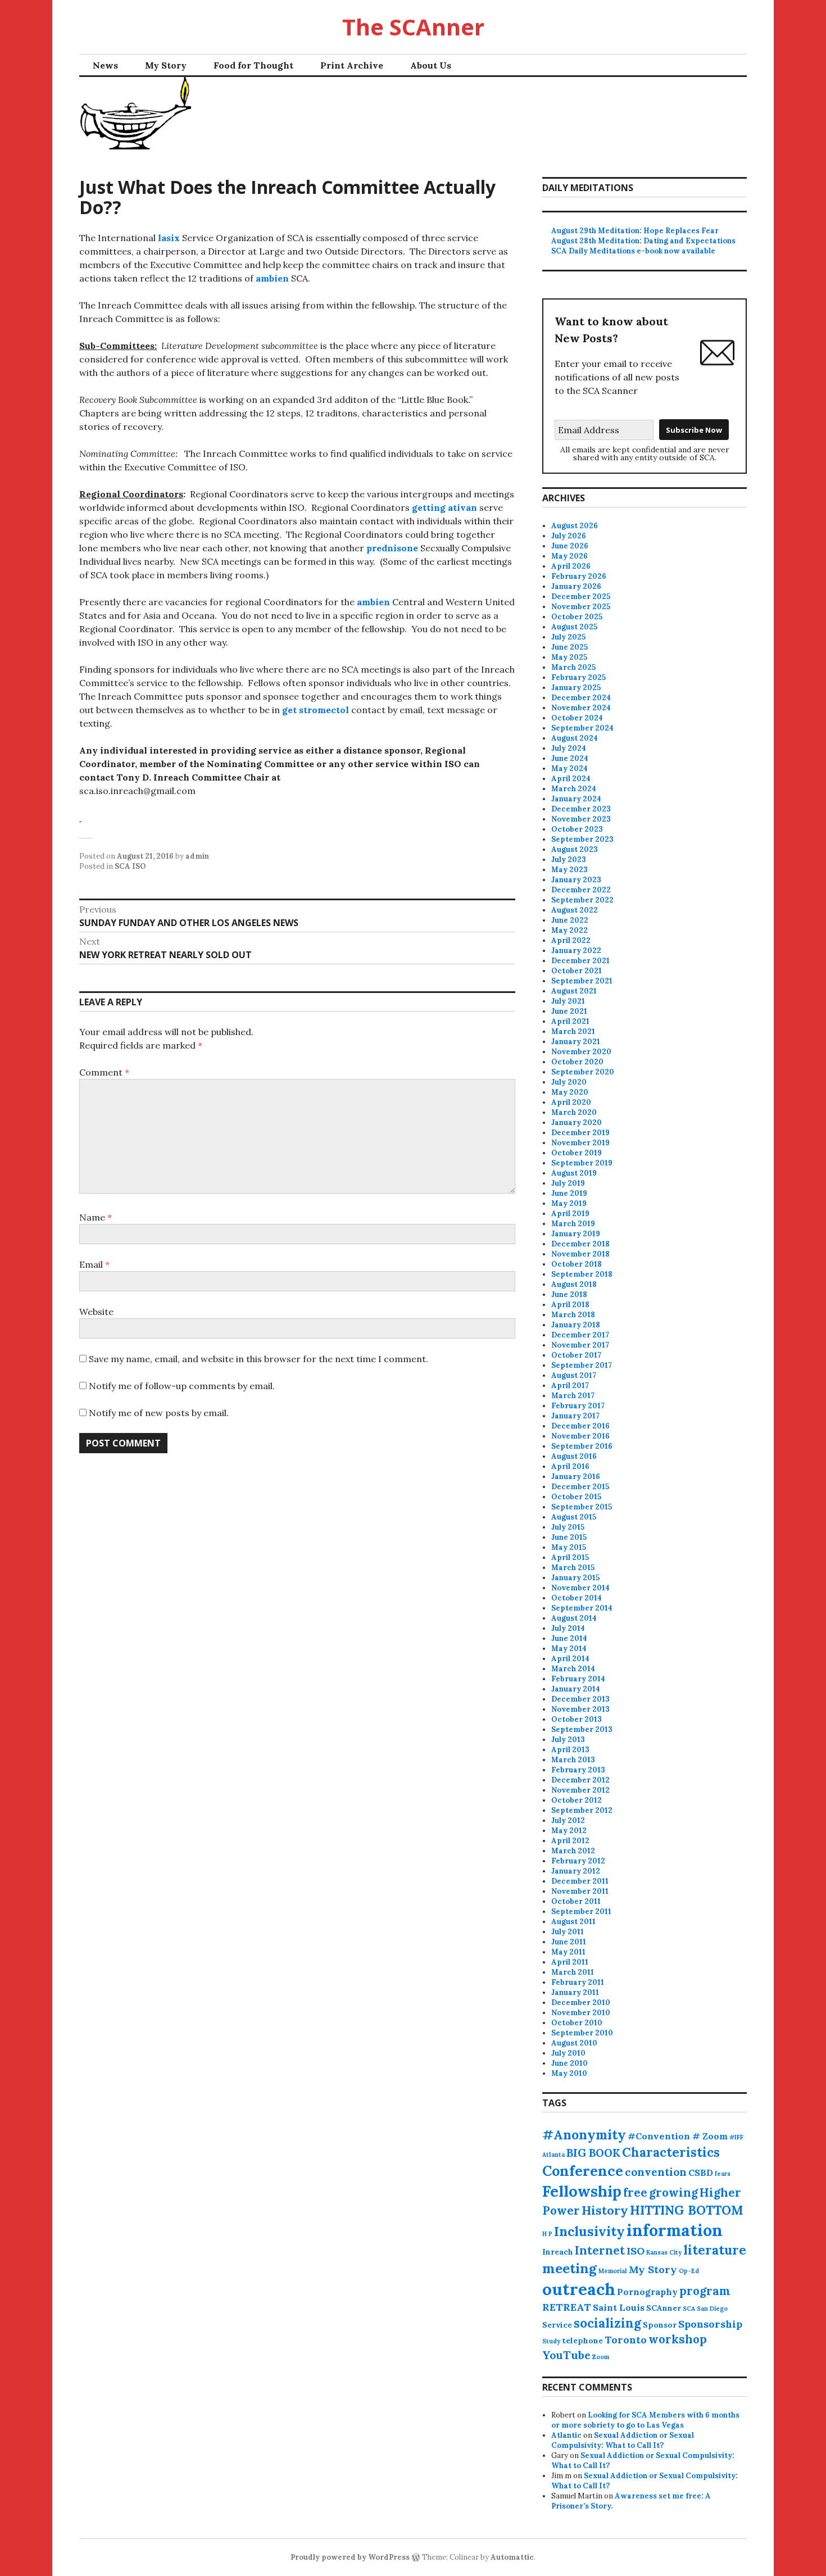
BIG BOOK (593, 2153)
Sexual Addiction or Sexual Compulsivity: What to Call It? (623, 2440)
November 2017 (580, 1345)
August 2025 (574, 627)
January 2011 (575, 1992)
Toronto (626, 2340)
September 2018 (582, 1274)
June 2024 (570, 758)
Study (551, 2341)
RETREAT (567, 2307)
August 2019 (574, 1173)
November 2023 (581, 819)
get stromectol (316, 710)
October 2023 (577, 829)
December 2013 (580, 1699)
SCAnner (664, 2308)
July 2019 (568, 1183)
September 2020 (583, 1072)
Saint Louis (619, 2307)
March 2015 (573, 1568)
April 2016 (570, 1466)
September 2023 (582, 839)
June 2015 (569, 1537)
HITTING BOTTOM (687, 2210)
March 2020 (574, 1112)
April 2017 (570, 1385)
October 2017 (576, 1355)
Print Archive (352, 65)
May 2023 (569, 870)
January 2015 (575, 1578)
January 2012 (576, 1871)
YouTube (566, 2355)
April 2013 (570, 1750)
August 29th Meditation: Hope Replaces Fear (635, 231)
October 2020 (577, 1062)
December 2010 (581, 2003)
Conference (583, 2171)
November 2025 (581, 607)
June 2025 (569, 647)
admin (197, 856)
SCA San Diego (705, 2309)
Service (557, 2325)
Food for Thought (253, 65)
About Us (431, 65)
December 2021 (580, 961)
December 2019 (580, 1133)
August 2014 (574, 1618)
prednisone (392, 548)
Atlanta (553, 2155)
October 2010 (577, 2023)
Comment (104, 1072)
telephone (582, 2341)
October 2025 (577, 617)
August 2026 (575, 526)
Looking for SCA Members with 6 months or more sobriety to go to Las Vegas (645, 2420)
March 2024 (574, 789)
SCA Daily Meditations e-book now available (633, 251)
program (705, 2291)
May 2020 (570, 1092)
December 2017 (580, 1335)
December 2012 (580, 1780)
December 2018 (580, 1244)
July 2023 (569, 860)
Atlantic (566, 2435)
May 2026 (569, 556)
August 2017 (574, 1375)
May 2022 (569, 930)
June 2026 (570, 546)
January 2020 (577, 1123)
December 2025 (581, 597)
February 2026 (579, 576)
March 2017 (573, 1396)
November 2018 (580, 1254)
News (105, 65)
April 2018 (570, 1305)
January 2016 (576, 1477)
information (675, 2230)
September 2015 (582, 1507)
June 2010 (569, 2063)
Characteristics (671, 2152)
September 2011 (581, 1911)
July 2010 (568, 2053)
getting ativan (444, 507)
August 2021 (574, 991)
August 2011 (573, 1922)
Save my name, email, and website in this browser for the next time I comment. (258, 1359)
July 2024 (569, 748)
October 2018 (577, 1264)
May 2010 (569, 2073)
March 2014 (573, 1669)
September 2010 (582, 2033)
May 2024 (569, 768)
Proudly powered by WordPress (350, 2557)
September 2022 (582, 900)
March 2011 (573, 1972)
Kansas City (664, 2252)
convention (656, 2172)
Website (96, 1312)
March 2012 (573, 1851)
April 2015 (570, 1557)
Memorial (613, 2271)
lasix (169, 238)
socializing (607, 2323)
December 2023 (581, 809)
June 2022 (570, 920)
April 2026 (571, 566)
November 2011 (580, 1891)
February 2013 (578, 1770)
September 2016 (582, 1446)
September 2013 (582, 1729)
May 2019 (569, 1203)
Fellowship (582, 2191)
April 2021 (570, 1021)
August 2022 (575, 910)
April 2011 (570, 1962)
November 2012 (580, 1790)
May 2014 (569, 1648)
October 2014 (577, 1598)
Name (96, 1217)
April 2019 (570, 1214)
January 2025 (576, 688)
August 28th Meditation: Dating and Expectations (643, 241)
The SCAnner (413, 27)
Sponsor (660, 2325)
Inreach (558, 2252)
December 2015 (580, 1487)
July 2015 (568, 1527)
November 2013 (580, 1709)
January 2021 (576, 1042)
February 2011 (578, 1982)
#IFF (736, 2137)
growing (673, 2192)
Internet (600, 2250)
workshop (678, 2339)
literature (715, 2250)
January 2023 (576, 880)
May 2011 (568, 1952)
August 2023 (575, 849)
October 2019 (577, 1153)
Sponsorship (710, 2324)
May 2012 (569, 1831)
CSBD (701, 2173)
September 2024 (582, 728)
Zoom (601, 2357)
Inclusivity (589, 2231)
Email (94, 1264)
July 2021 (568, 1001)
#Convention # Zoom (678, 2136)
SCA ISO (130, 866)
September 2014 (582, 1608)
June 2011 (569, 1942)
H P (547, 2234)
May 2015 (569, 1547)
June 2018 (569, 1294)
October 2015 (576, 1497)
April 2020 (571, 1102)
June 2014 (569, 1638)
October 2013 (577, 1719)
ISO (636, 2251)
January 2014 (576, 1689)
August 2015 (574, 1517)
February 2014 (578, 1679)
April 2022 (571, 940)
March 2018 (573, 1315)
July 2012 (568, 1820)
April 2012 (570, 1841)
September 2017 (582, 1365)
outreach (579, 2289)
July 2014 (568, 1628)
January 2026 (576, 586)
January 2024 (576, 799)
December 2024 (581, 698)
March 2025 (573, 667)
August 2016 (574, 1456)
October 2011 (576, 1901)
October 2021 (577, 971)
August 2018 (574, 1284)
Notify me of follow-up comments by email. (182, 1386)
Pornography (647, 2292)
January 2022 (576, 951)
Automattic (512, 2557)
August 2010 (574, 2043)
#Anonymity (584, 2135)
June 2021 (569, 1011)
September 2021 (582, 981)
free (635, 2192)
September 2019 (582, 1163)
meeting (569, 2268)
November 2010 (581, 2013)
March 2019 (573, 1224)
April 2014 (570, 1659)
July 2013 (568, 1740)
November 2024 (581, 708)
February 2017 (578, 1406)
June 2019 (569, 1193)
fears (723, 2174)
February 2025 (578, 677)
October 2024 (577, 718)
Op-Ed (689, 2271)
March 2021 (573, 1031)
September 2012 (582, 1810)
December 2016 (580, 1426)
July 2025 (568, 637)
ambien (272, 278)
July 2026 (569, 536)
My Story (166, 65)
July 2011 (568, 1932)
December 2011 (580, 1881)
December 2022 (581, 890)
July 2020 (569, 1082)
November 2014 (580, 1588)
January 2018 (576, 1325)
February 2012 (578, 1861)
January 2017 (575, 1416)
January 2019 (576, 1234)
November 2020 (581, 1052)
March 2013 (573, 1760)
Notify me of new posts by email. (159, 1413)
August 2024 (575, 738)
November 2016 (580, 1436)
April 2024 (571, 779)
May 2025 (569, 657)
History (605, 2210)
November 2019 (580, 1143)
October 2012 (577, 1800)
